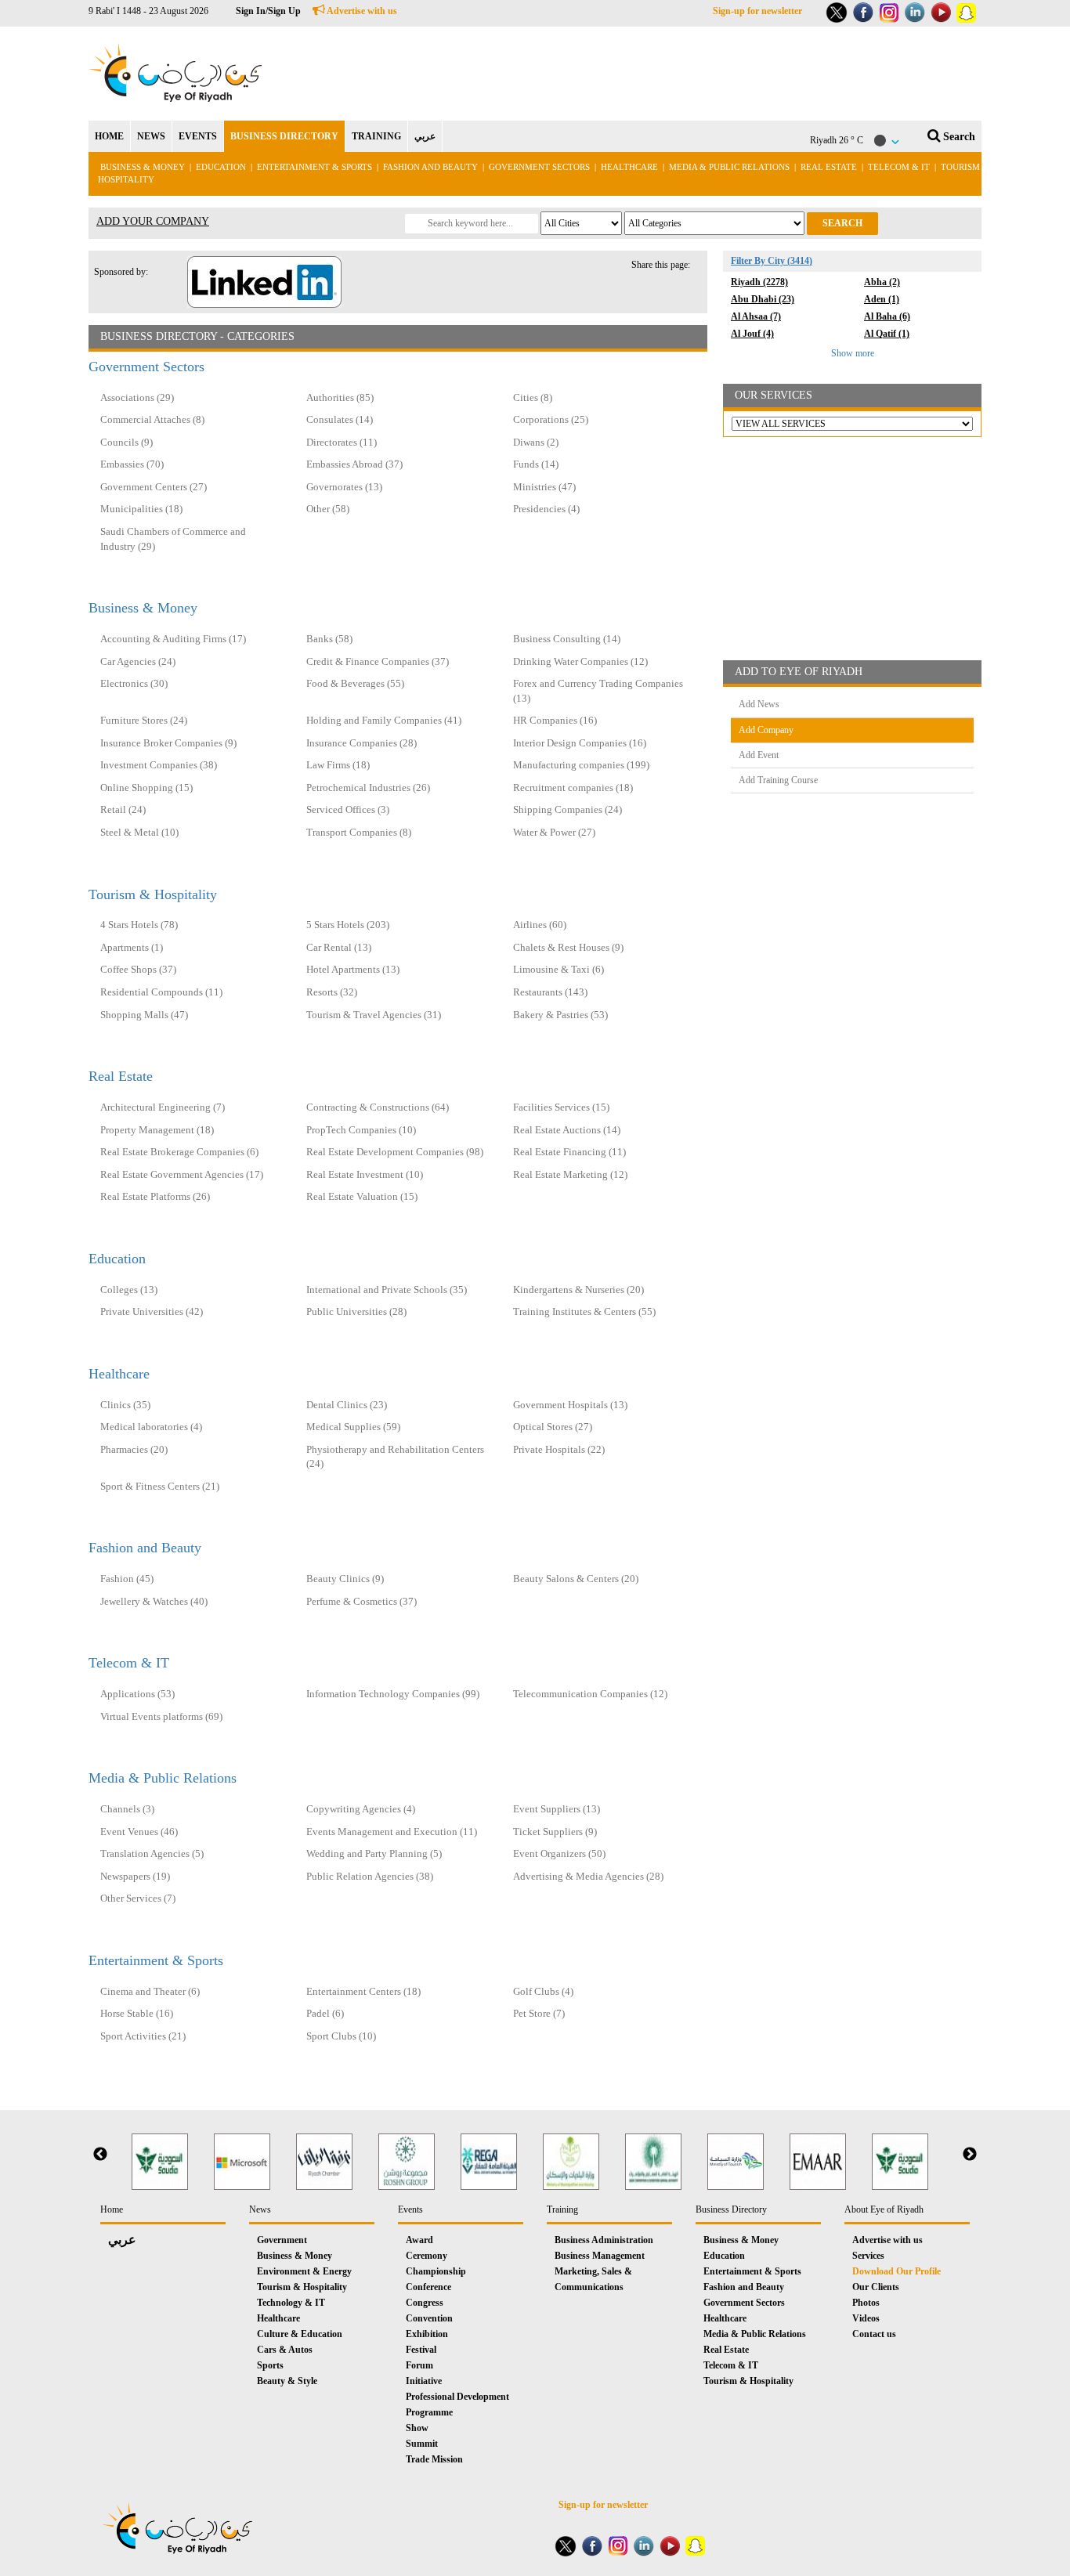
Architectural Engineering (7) (163, 1107)
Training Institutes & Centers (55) (584, 1311)
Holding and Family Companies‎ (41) (384, 720)
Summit (422, 2444)
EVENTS (198, 136)
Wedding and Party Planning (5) (374, 1853)
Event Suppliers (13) (557, 1809)
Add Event (759, 755)
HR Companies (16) (555, 720)
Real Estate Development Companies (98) (395, 1152)
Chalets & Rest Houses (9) (568, 947)
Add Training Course (778, 780)
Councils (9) (127, 442)
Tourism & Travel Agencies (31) (374, 1015)
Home (112, 2209)
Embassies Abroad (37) (354, 464)
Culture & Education (300, 2334)
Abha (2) (882, 282)
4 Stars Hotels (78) (139, 925)
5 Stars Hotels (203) (348, 925)
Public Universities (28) (356, 1311)
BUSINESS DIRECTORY (284, 136)
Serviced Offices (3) (348, 809)
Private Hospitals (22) (559, 1449)
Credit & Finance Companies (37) (378, 661)
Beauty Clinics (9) (345, 1579)
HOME (109, 136)
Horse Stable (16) (137, 2013)
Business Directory (731, 2209)
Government (282, 2240)
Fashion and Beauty (430, 167)
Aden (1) (882, 299)
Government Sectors (540, 167)
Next (970, 2155)
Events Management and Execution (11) (392, 1832)
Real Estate (830, 167)
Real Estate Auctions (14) (567, 1130)
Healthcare (629, 167)
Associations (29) (137, 397)
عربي (425, 136)
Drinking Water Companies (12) (580, 661)
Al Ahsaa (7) (756, 316)
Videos (866, 2318)
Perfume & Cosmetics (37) (361, 1601)
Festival (421, 2350)
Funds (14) (536, 464)
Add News (759, 704)
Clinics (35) (125, 1405)
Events (410, 2209)
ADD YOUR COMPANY (153, 221)
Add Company (766, 730)
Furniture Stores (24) (144, 720)
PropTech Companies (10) (361, 1130)
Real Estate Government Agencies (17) (182, 1174)
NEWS (151, 136)
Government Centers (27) (154, 487)
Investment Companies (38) (159, 765)
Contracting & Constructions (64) (378, 1107)
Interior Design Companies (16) (580, 743)
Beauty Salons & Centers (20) (576, 1579)
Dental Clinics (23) (347, 1405)
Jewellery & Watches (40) (154, 1601)
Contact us (874, 2334)
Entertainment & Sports (314, 167)
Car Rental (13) (339, 947)
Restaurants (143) (550, 992)
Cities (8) (533, 397)
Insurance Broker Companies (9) (168, 743)
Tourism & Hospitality (153, 894)
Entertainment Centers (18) (363, 1991)
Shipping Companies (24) (568, 809)
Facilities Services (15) (561, 1107)
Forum (419, 2365)
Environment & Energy (304, 2271)
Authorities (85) (340, 397)
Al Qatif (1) (887, 334)
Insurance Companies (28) (361, 743)
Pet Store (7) (539, 2013)
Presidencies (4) (546, 509)
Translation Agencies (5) (152, 1853)
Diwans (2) (536, 442)
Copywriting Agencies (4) (361, 1809)
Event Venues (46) (139, 1832)
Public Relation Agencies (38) (370, 1876)
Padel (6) (325, 2013)
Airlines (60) (540, 925)
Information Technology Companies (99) (393, 1694)
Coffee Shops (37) (138, 969)
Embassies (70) (132, 464)
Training (562, 2209)
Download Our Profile (896, 2271)
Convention (429, 2318)
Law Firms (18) (338, 765)
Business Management (600, 2256)
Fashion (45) (127, 1579)
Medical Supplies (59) (353, 1427)
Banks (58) (329, 639)
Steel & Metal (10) (139, 832)
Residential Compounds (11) (161, 992)
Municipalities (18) (141, 509)
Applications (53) (137, 1694)
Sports (270, 2365)
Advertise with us (361, 11)
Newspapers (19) (135, 1876)
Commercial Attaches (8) (152, 419)
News (260, 2209)
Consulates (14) (340, 419)
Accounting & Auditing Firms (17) (173, 639)
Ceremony (427, 2256)
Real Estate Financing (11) (569, 1152)
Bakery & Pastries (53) (560, 1015)
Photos (866, 2303)
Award (419, 2240)
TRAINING (376, 136)
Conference (428, 2287)
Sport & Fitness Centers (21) (160, 1486)
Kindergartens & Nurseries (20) (578, 1290)
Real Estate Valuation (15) (362, 1196)
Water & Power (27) (554, 832)
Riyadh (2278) (759, 282)
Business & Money (143, 167)
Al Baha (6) (887, 316)
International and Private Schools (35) (387, 1290)
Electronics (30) (134, 683)
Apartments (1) (132, 947)
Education (221, 167)
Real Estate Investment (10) (365, 1174)
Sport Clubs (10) (341, 2036)
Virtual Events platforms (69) (161, 1716)
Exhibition (427, 2334)
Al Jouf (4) (752, 334)
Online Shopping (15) (146, 788)
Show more (853, 353)
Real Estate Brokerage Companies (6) (179, 1152)
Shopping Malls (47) (144, 1015)
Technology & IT (291, 2303)
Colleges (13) (129, 1290)
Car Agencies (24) (138, 661)
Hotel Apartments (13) (353, 969)
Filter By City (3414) (772, 261)
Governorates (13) (344, 487)
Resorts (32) (332, 992)
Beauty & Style (287, 2381)
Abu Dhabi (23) (763, 299)
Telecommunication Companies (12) (590, 1694)
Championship (436, 2271)
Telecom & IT (899, 167)
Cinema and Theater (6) (150, 1991)
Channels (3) (127, 1809)
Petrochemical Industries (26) (368, 788)
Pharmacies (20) (134, 1449)
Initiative (424, 2381)
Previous (100, 2155)
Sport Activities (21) (143, 2036)
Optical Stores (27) (553, 1427)
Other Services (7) (138, 1898)
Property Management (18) (157, 1130)
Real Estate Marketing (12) (570, 1174)
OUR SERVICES (774, 395)
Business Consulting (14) (567, 639)
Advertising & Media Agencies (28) (588, 1876)
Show (417, 2428)
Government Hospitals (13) (570, 1405)
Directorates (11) (342, 442)
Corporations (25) (551, 419)
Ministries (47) (544, 487)
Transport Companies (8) (359, 832)
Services (868, 2256)
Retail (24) (123, 809)
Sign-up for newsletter (757, 11)
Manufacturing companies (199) (581, 765)
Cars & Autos (285, 2350)
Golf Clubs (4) (543, 1991)
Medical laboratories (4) (151, 1427)
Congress (425, 2303)
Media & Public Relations (729, 167)
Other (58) (328, 509)
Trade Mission (434, 2459)
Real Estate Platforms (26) (155, 1196)
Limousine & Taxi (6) (558, 969)
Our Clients (876, 2287)
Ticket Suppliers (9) (555, 1832)
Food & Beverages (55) (355, 683)
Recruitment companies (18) (573, 788)
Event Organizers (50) (559, 1853)
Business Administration (604, 2240)
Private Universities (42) (152, 1311)
